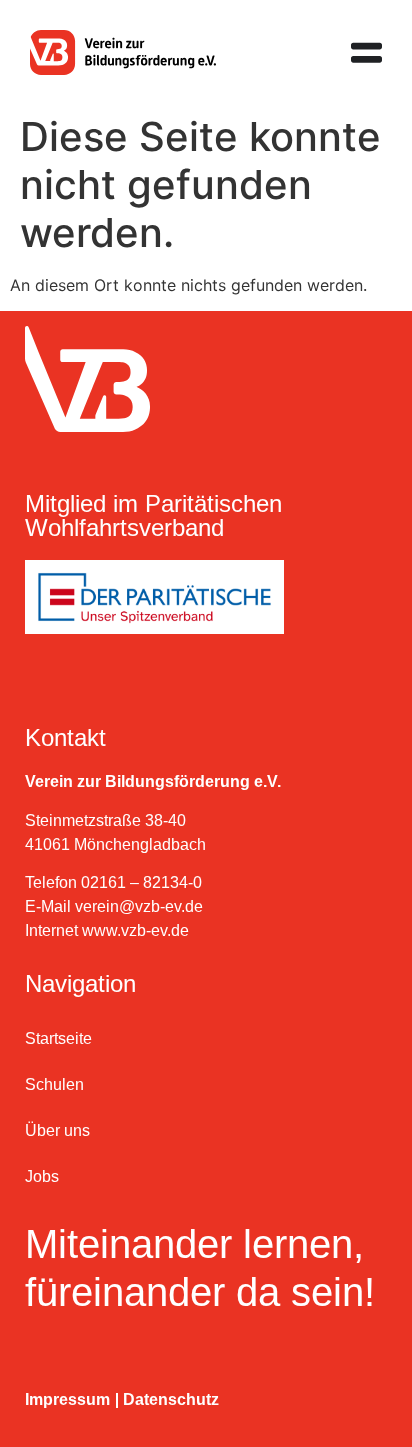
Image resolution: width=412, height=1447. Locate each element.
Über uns (57, 1130)
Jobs (42, 1176)
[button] (36, 1411)
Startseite (58, 1038)
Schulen (54, 1084)
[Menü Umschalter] (366, 52)
